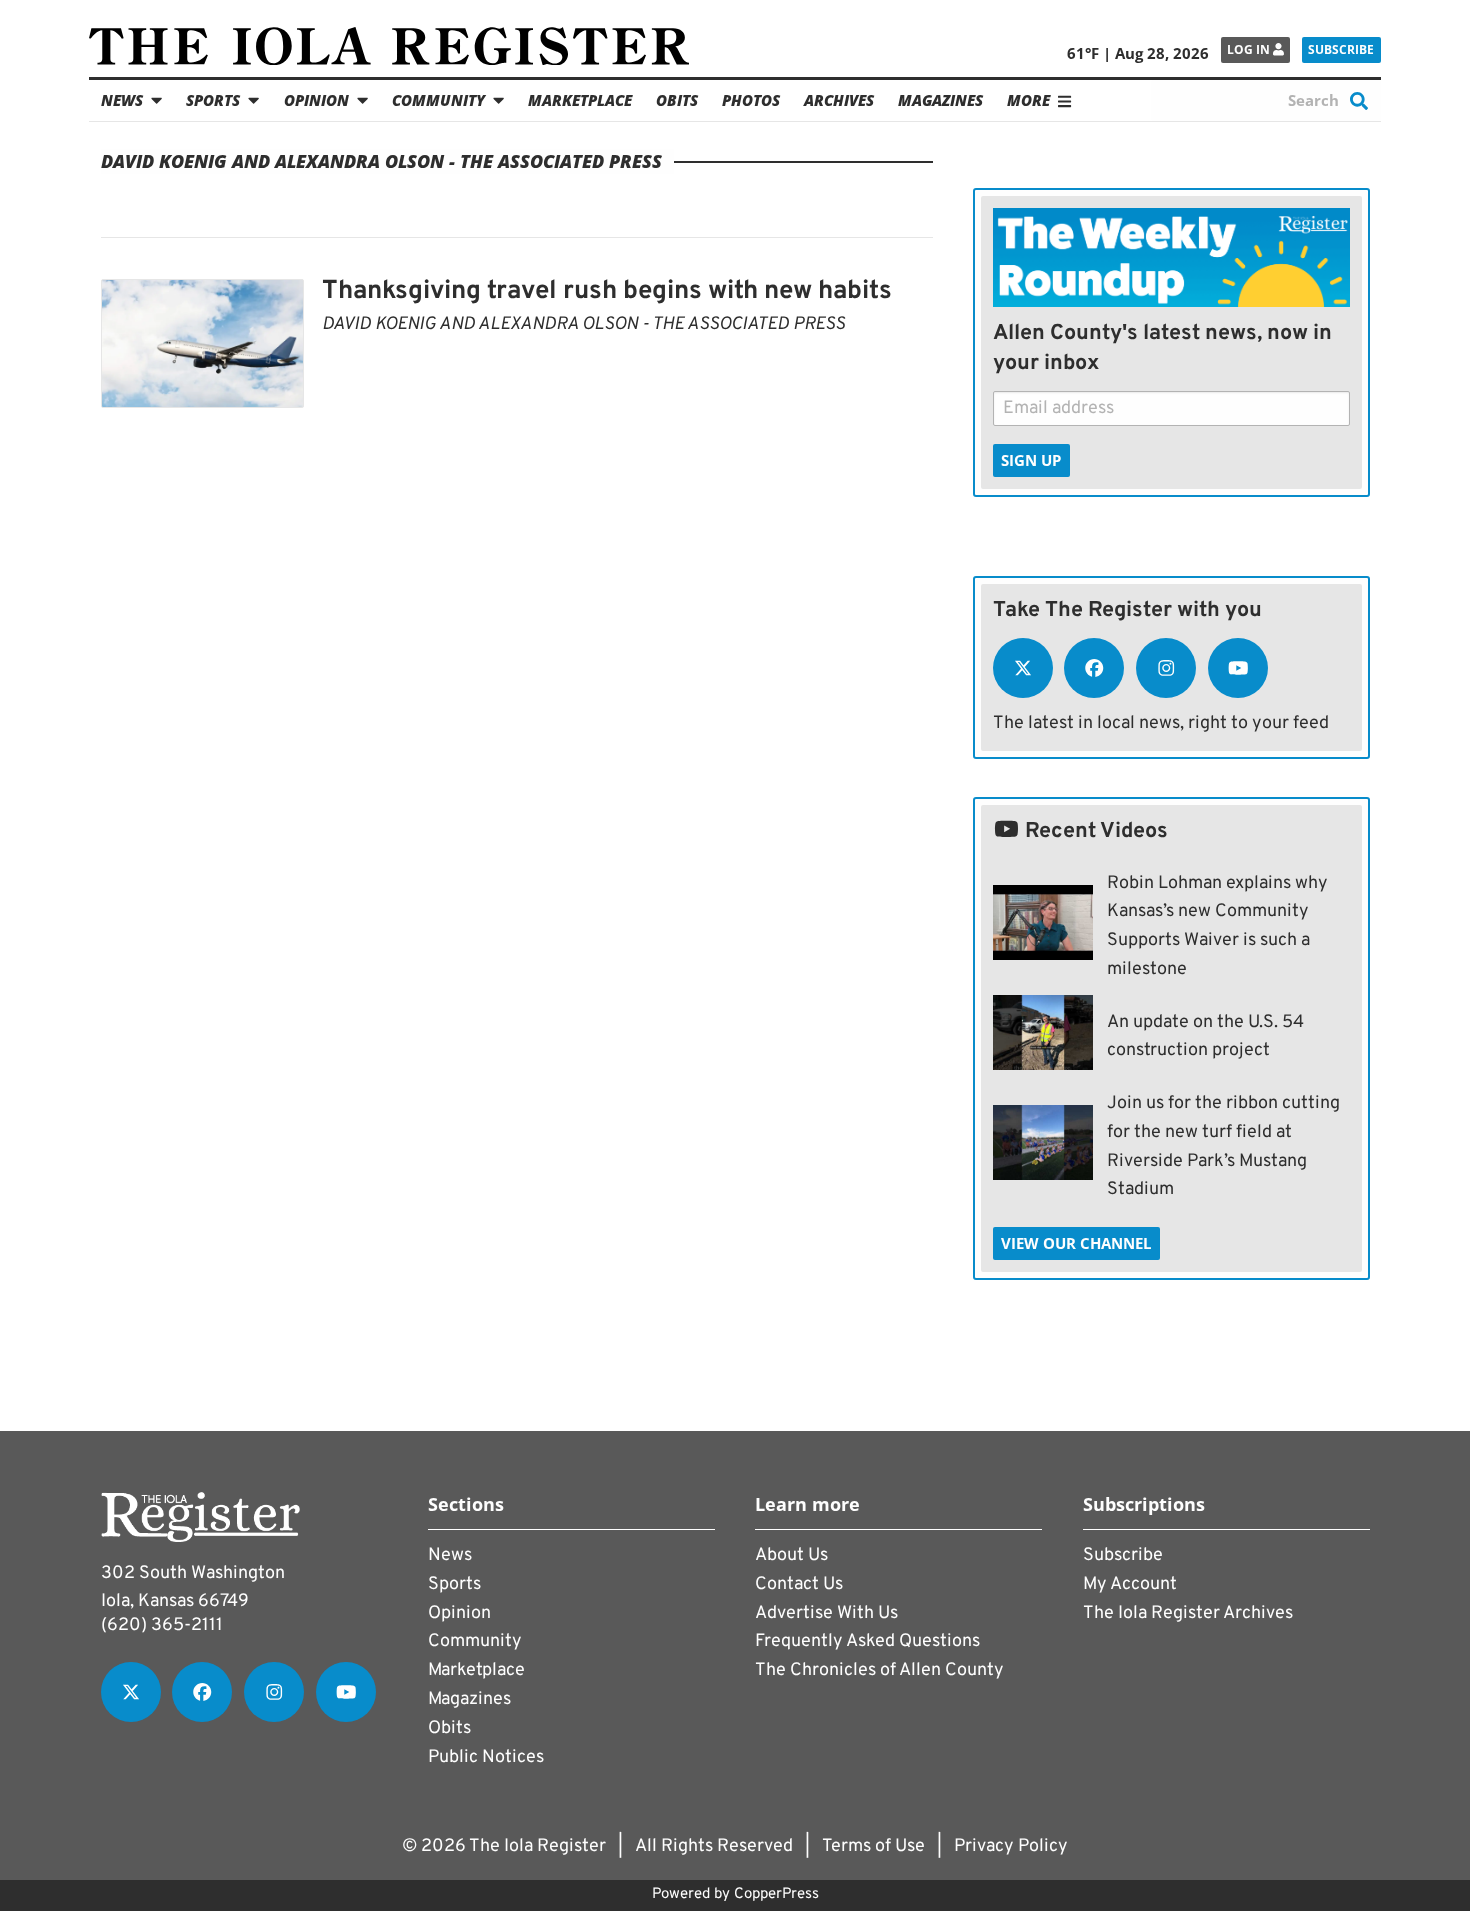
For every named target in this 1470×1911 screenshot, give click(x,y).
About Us (791, 1555)
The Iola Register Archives (1188, 1613)
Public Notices (486, 1757)
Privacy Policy (1011, 1846)
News (122, 100)
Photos (751, 100)
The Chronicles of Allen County (879, 1670)
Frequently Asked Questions (867, 1641)
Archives (839, 100)
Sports (213, 100)
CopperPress (776, 1894)
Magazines (940, 100)
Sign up (1031, 460)
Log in (1250, 49)
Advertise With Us (826, 1613)
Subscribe (1341, 49)
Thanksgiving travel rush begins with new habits (607, 291)
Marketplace (580, 100)
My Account (1130, 1584)
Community (438, 100)
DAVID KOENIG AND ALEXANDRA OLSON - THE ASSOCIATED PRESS (583, 324)
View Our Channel (1076, 1243)
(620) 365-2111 (162, 1625)
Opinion (316, 100)
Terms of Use (873, 1846)
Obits (677, 100)
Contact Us (799, 1584)
